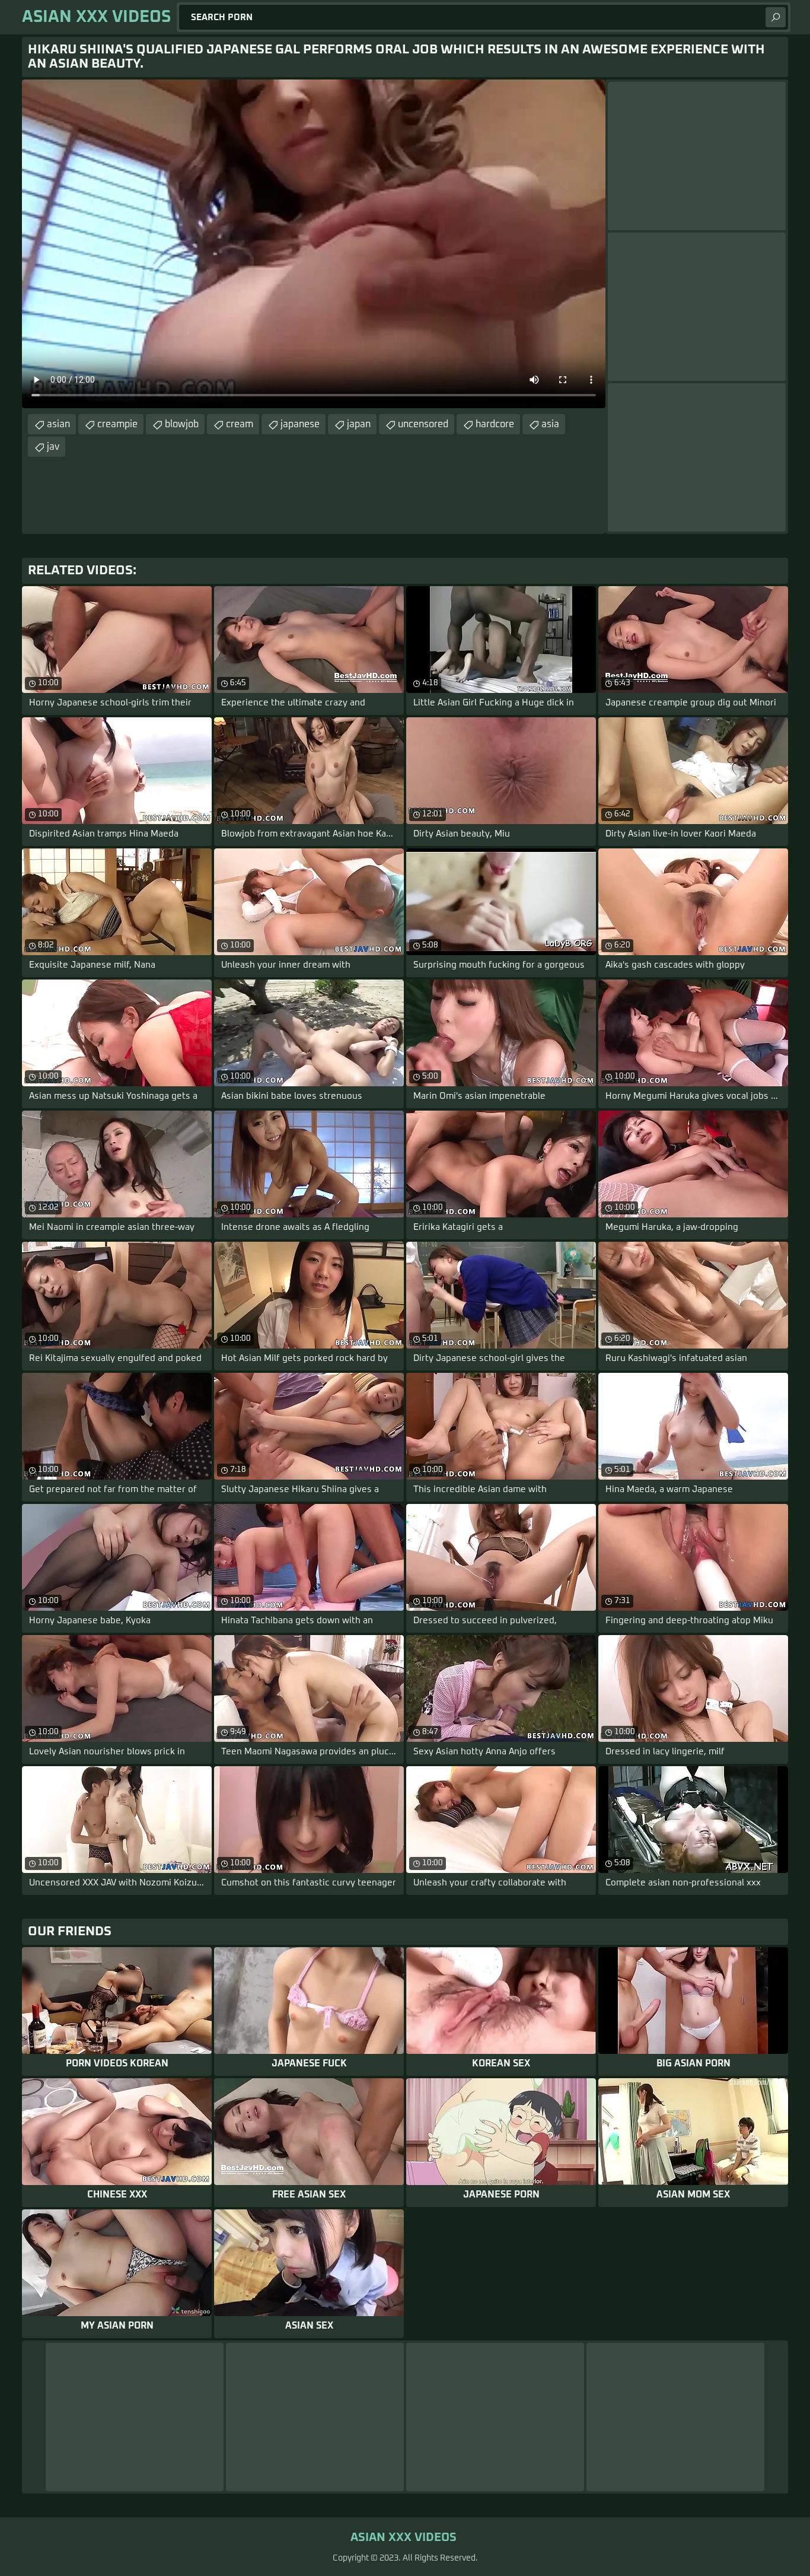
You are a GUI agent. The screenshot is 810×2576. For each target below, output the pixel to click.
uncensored (423, 424)
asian (58, 424)
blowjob (182, 424)
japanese (300, 424)
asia (550, 424)
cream (240, 424)
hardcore (495, 424)
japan (359, 424)
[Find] (776, 17)
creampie (117, 424)
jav (53, 447)
